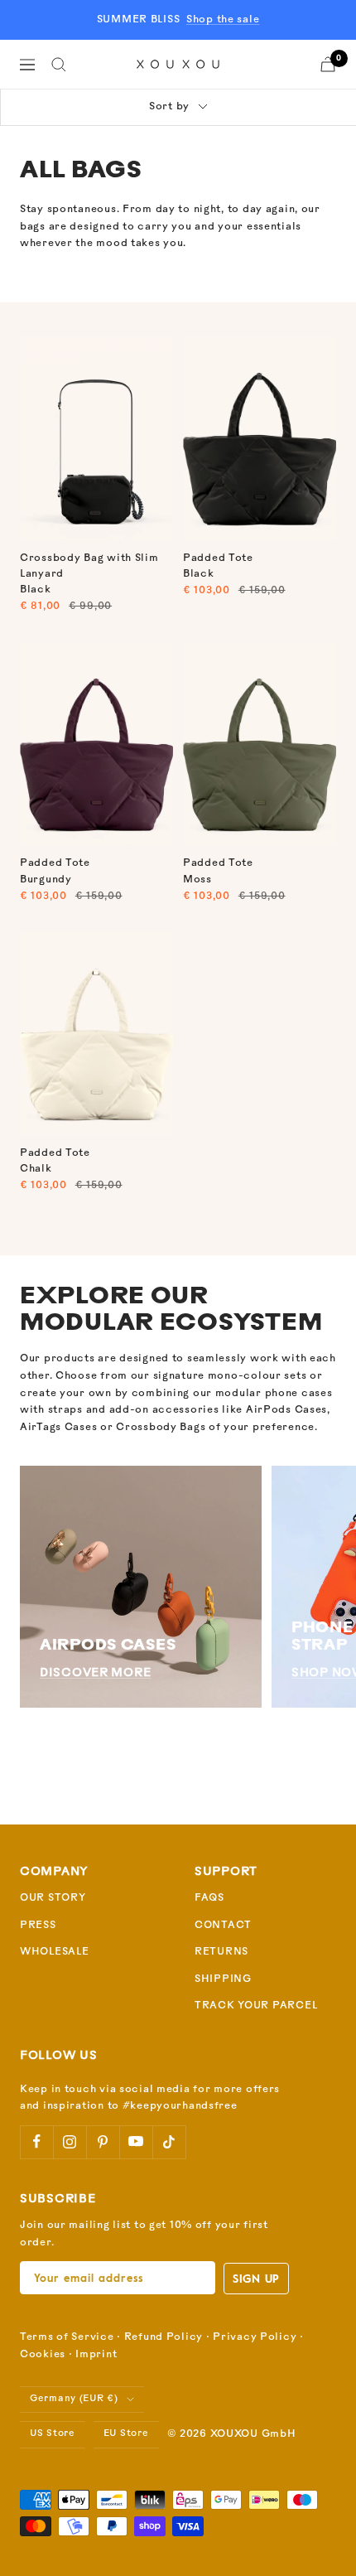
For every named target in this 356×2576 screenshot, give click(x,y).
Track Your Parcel (256, 2006)
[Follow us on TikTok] (169, 2142)
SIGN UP (256, 2278)
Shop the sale (223, 20)
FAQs (209, 1898)
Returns (221, 1952)
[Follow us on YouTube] (136, 2142)
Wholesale (54, 1952)
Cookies (43, 2355)
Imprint (96, 2355)
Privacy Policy (255, 2337)
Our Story (53, 1898)
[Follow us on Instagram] (70, 2142)
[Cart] (328, 64)
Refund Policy (164, 2337)
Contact (223, 1926)
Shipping (223, 1979)
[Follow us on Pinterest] (103, 2142)
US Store (53, 2434)
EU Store (126, 2434)
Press (38, 1926)
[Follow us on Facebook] (36, 2142)
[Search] (59, 65)
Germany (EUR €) (74, 2399)
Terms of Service (67, 2337)
